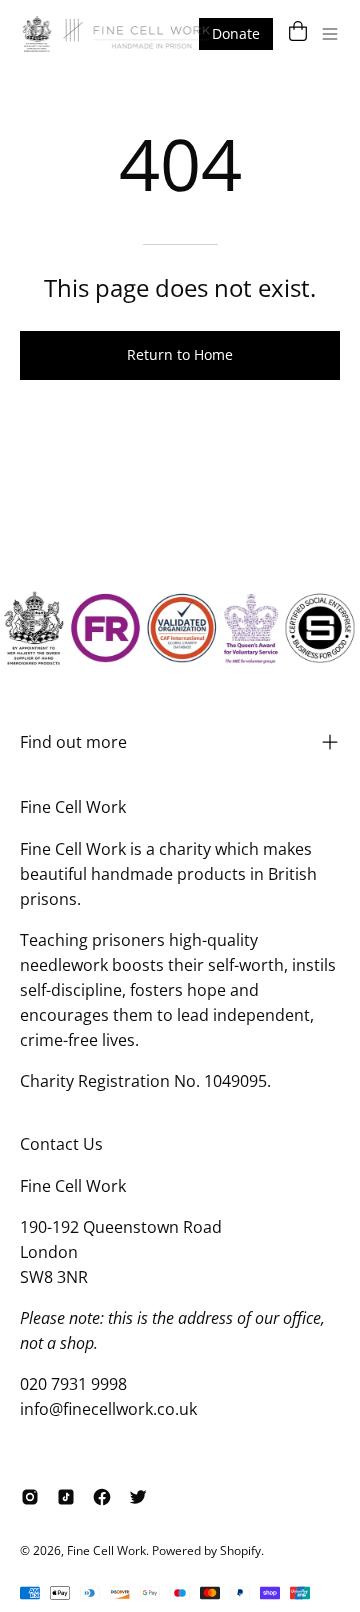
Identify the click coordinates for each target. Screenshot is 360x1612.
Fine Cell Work (106, 1550)
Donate (236, 33)
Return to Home (180, 354)
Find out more (73, 742)
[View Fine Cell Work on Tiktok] (66, 1497)
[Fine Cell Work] (118, 34)
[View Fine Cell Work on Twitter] (138, 1497)
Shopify (240, 1550)
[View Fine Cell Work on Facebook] (102, 1497)
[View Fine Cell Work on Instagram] (30, 1497)
